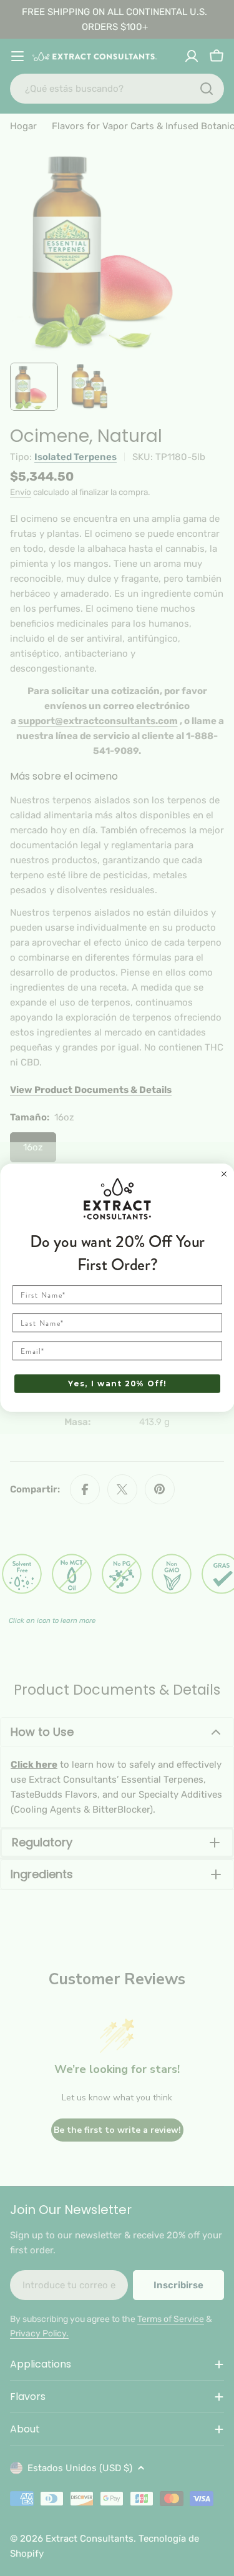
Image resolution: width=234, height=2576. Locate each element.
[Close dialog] (224, 1174)
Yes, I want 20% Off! (117, 1384)
